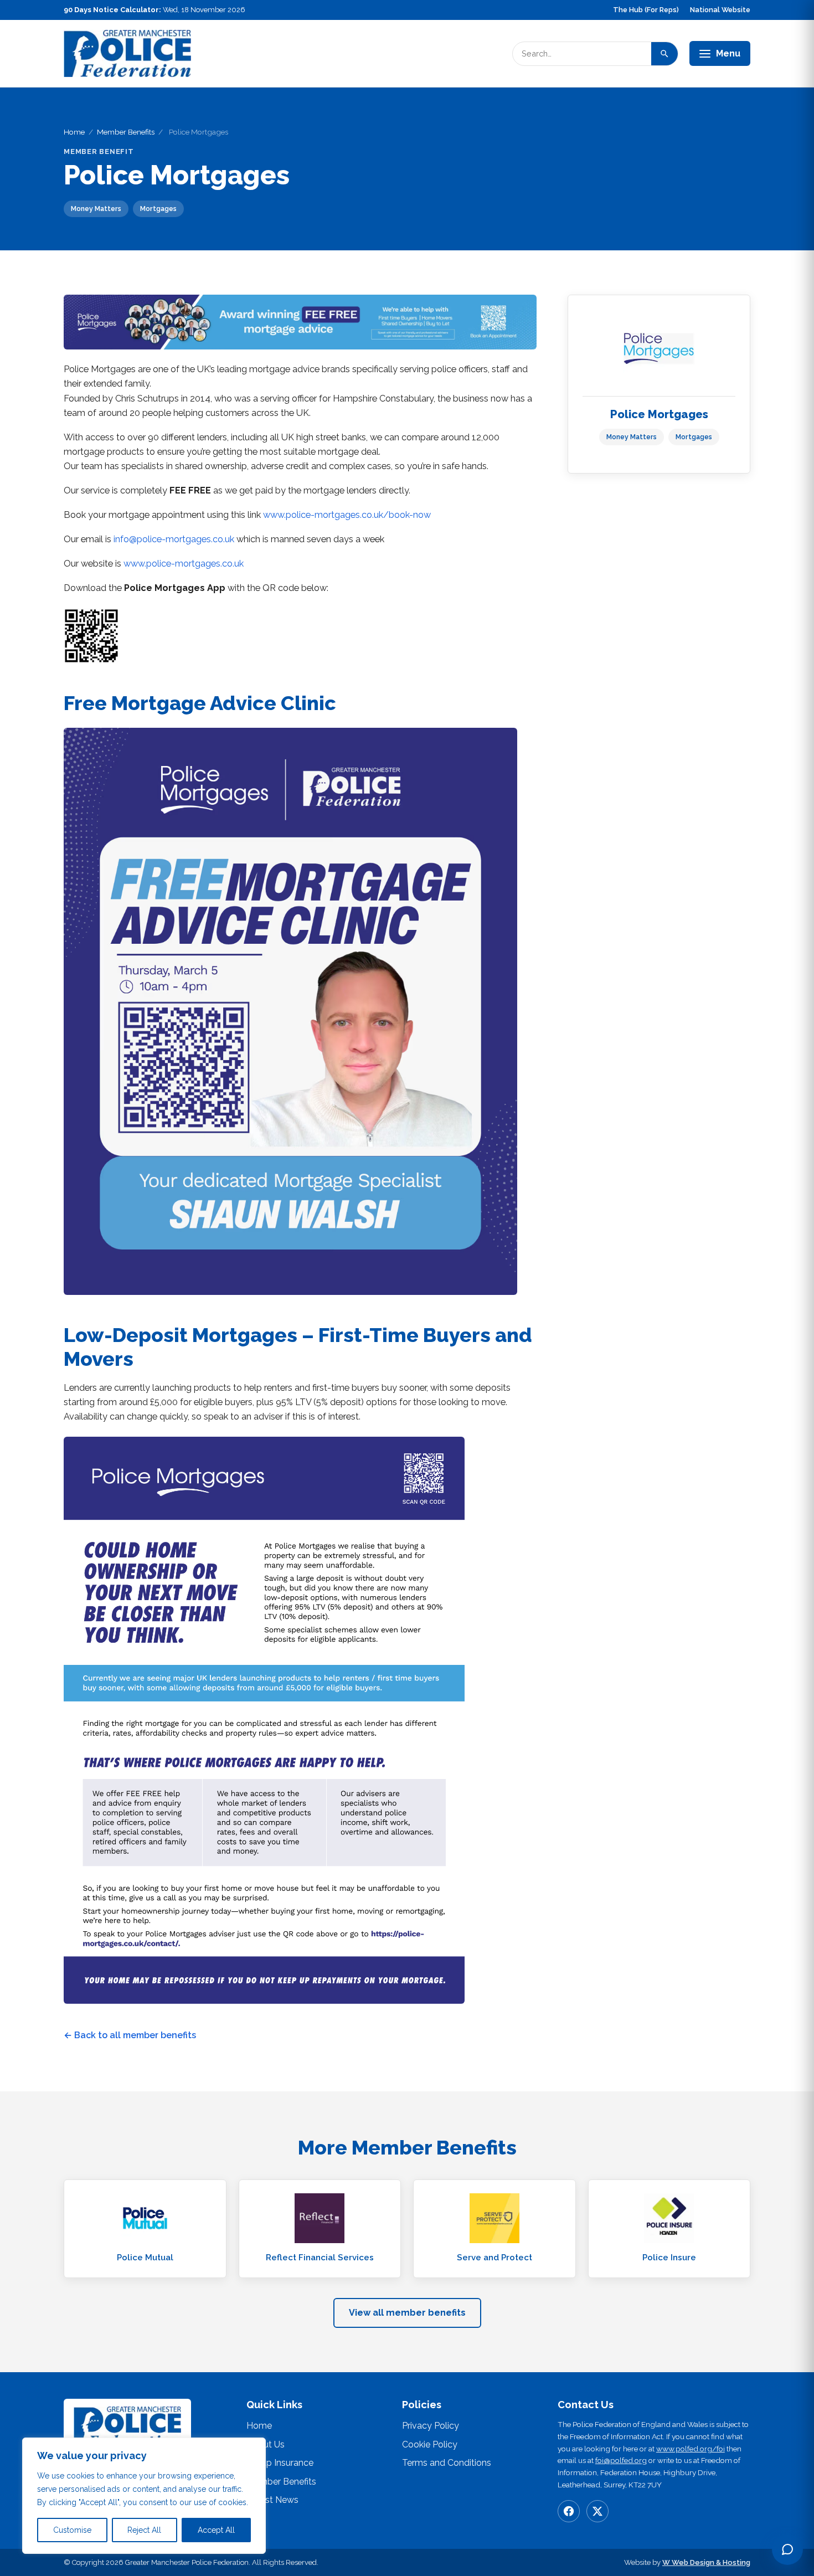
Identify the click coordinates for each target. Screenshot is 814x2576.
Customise (72, 2530)
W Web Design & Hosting (706, 2562)
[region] (144, 2496)
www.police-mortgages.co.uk (184, 564)
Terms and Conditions (447, 2463)
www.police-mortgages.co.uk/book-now (347, 515)
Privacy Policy (431, 2426)
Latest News (272, 2500)
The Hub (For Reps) (646, 10)
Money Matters (632, 437)
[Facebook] (569, 2511)
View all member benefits (407, 2313)
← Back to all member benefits (130, 2035)
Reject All (144, 2530)
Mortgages (694, 437)
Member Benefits (126, 132)
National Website (720, 10)
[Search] (664, 54)
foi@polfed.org (621, 2460)
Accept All (216, 2530)
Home (74, 132)
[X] (597, 2511)
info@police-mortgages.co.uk (174, 539)
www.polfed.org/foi (691, 2449)
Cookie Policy (430, 2444)
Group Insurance (280, 2463)
